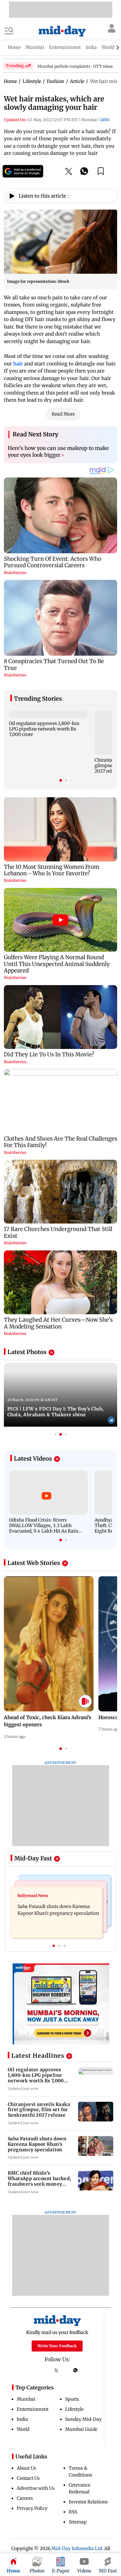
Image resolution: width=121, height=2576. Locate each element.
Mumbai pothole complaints (64, 66)
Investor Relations (88, 2502)
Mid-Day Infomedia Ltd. (77, 2548)
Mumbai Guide (81, 2429)
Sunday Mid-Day (83, 2419)
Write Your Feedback (57, 2346)
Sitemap (78, 2522)
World (23, 2429)
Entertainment (33, 2409)
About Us (26, 2468)
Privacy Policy (32, 2508)
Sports (72, 2399)
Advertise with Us (36, 2488)
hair (19, 364)
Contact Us (28, 2478)
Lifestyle (74, 2409)
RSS (73, 2512)
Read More (63, 414)
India (22, 2419)
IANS (105, 120)
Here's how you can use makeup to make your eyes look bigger (58, 452)
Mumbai (26, 2399)
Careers (25, 2498)
